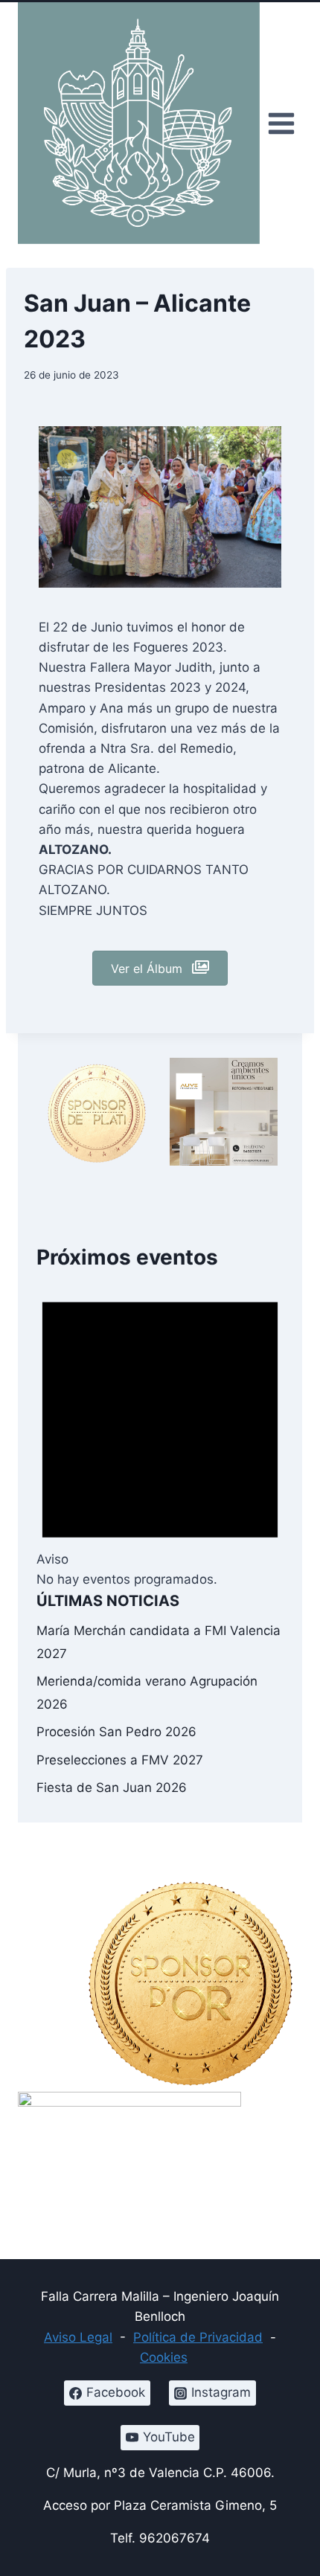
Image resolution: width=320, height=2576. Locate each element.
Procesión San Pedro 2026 (116, 1732)
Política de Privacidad (198, 2337)
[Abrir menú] (281, 123)
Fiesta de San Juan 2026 (112, 1788)
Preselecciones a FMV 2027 (120, 1760)
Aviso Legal (78, 2337)
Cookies (164, 2357)
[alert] (160, 1431)
